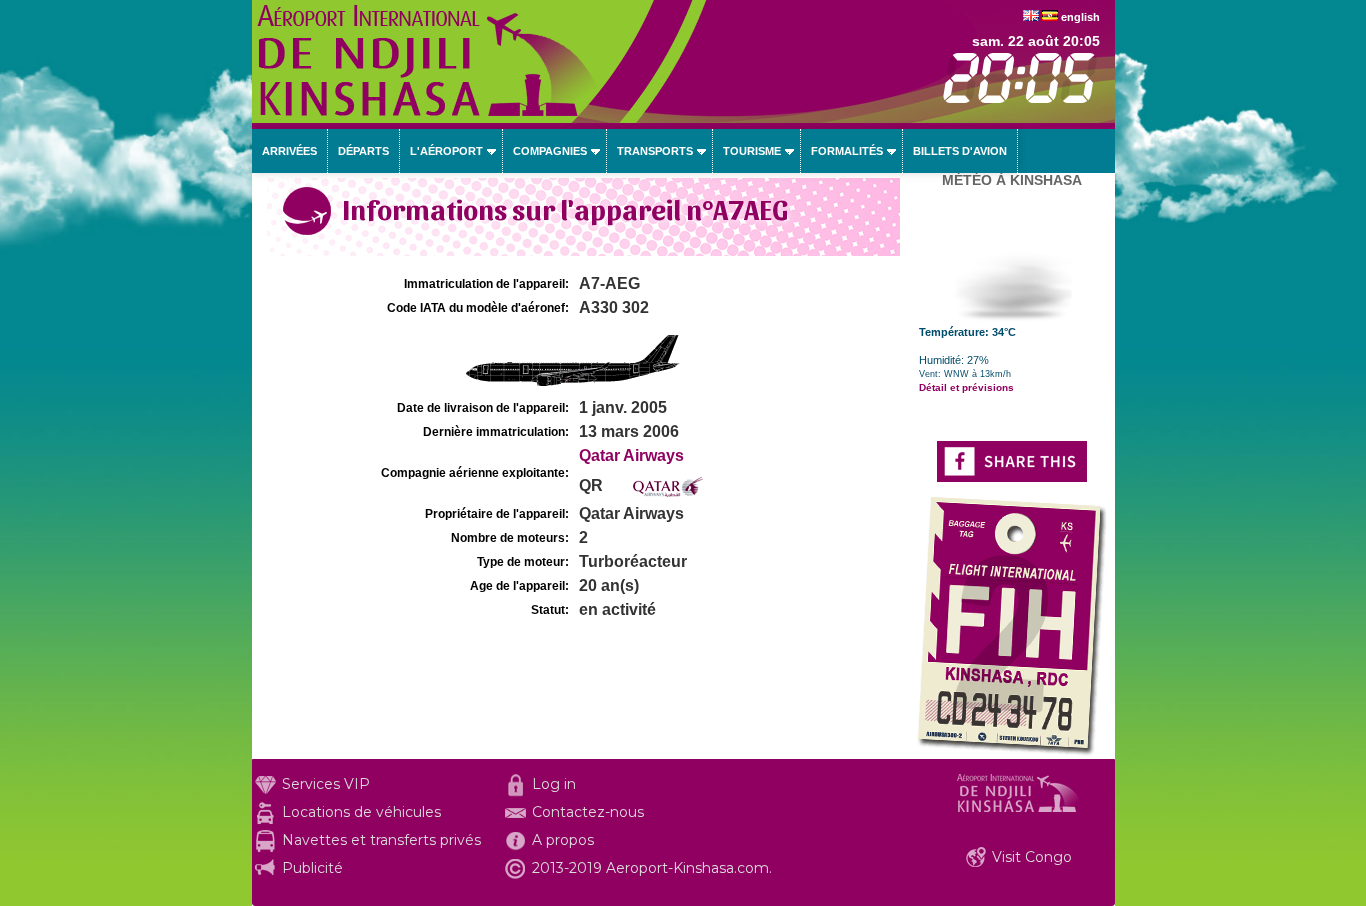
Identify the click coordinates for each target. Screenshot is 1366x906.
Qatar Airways (631, 455)
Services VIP (326, 784)
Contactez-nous (588, 812)
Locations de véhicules (361, 812)
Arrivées (289, 151)
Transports (655, 151)
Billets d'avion (960, 151)
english (1080, 17)
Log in (554, 784)
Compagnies (550, 151)
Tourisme (752, 151)
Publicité (312, 868)
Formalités (847, 151)
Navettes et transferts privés (381, 840)
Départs (363, 151)
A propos (563, 840)
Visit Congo (1032, 857)
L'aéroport (446, 151)
